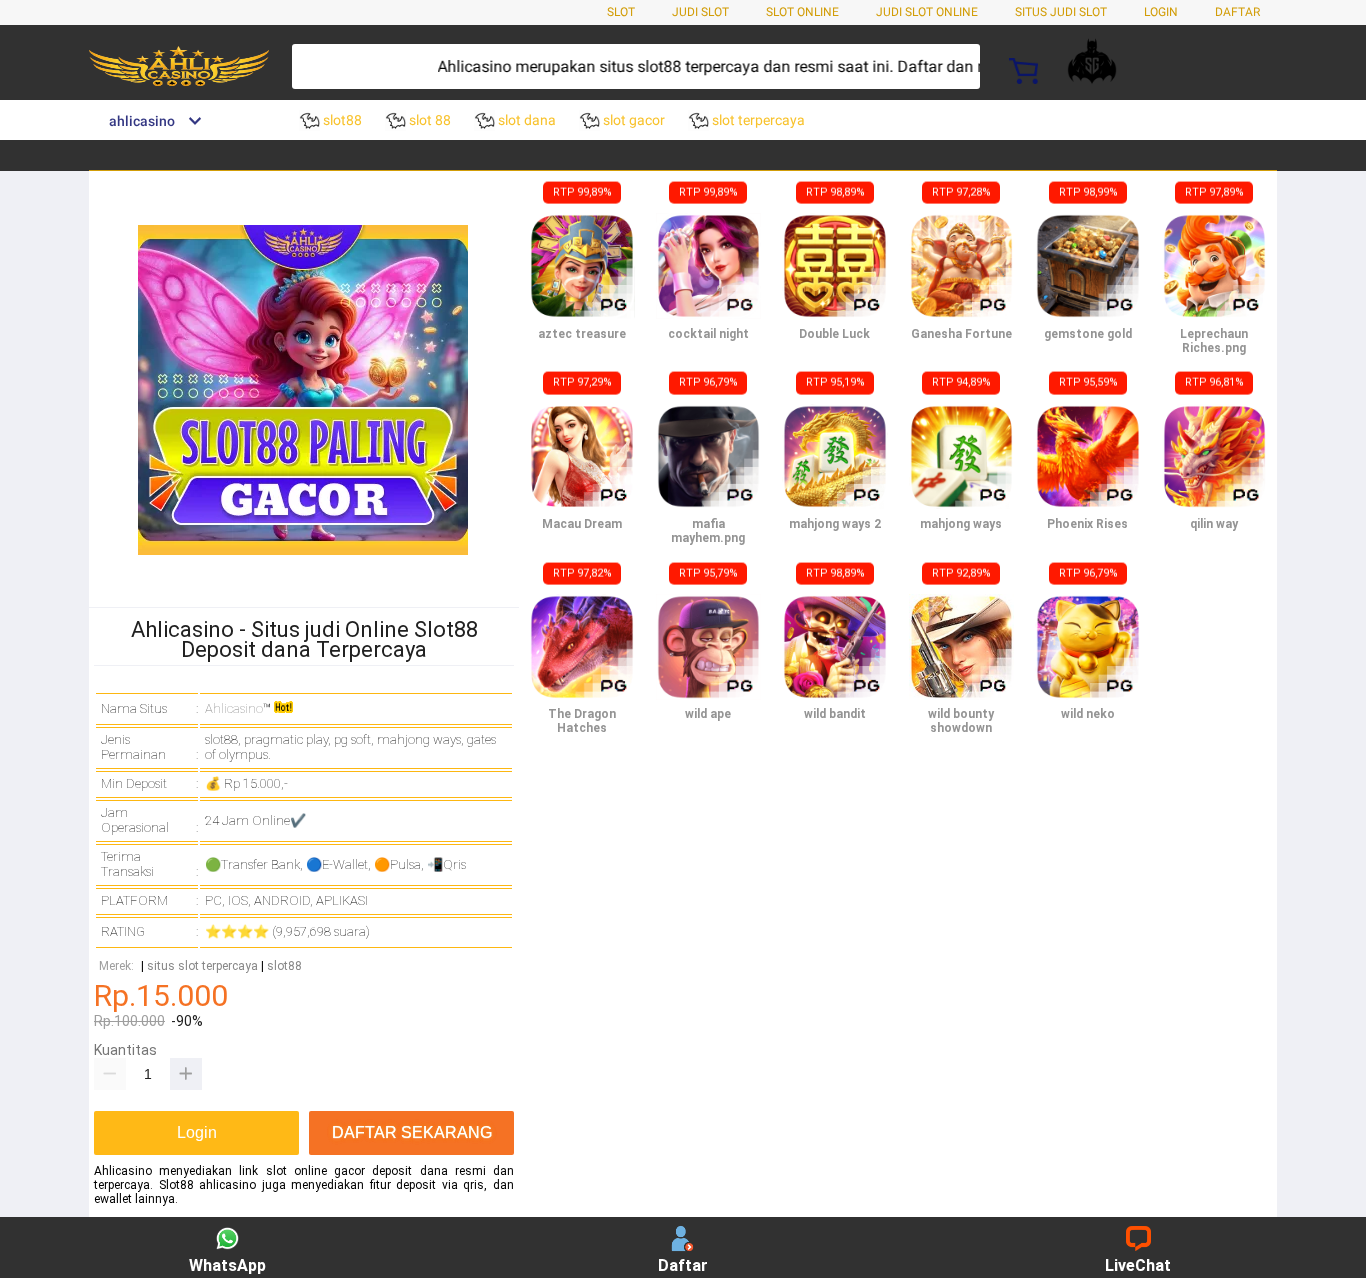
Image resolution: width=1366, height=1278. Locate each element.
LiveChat (1138, 1265)
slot (621, 12)
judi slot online (927, 12)
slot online (802, 12)
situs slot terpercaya (202, 966)
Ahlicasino (234, 708)
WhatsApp (227, 1265)
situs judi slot (1061, 12)
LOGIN (1161, 12)
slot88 (284, 966)
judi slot (700, 12)
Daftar (683, 1265)
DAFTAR (1237, 12)
